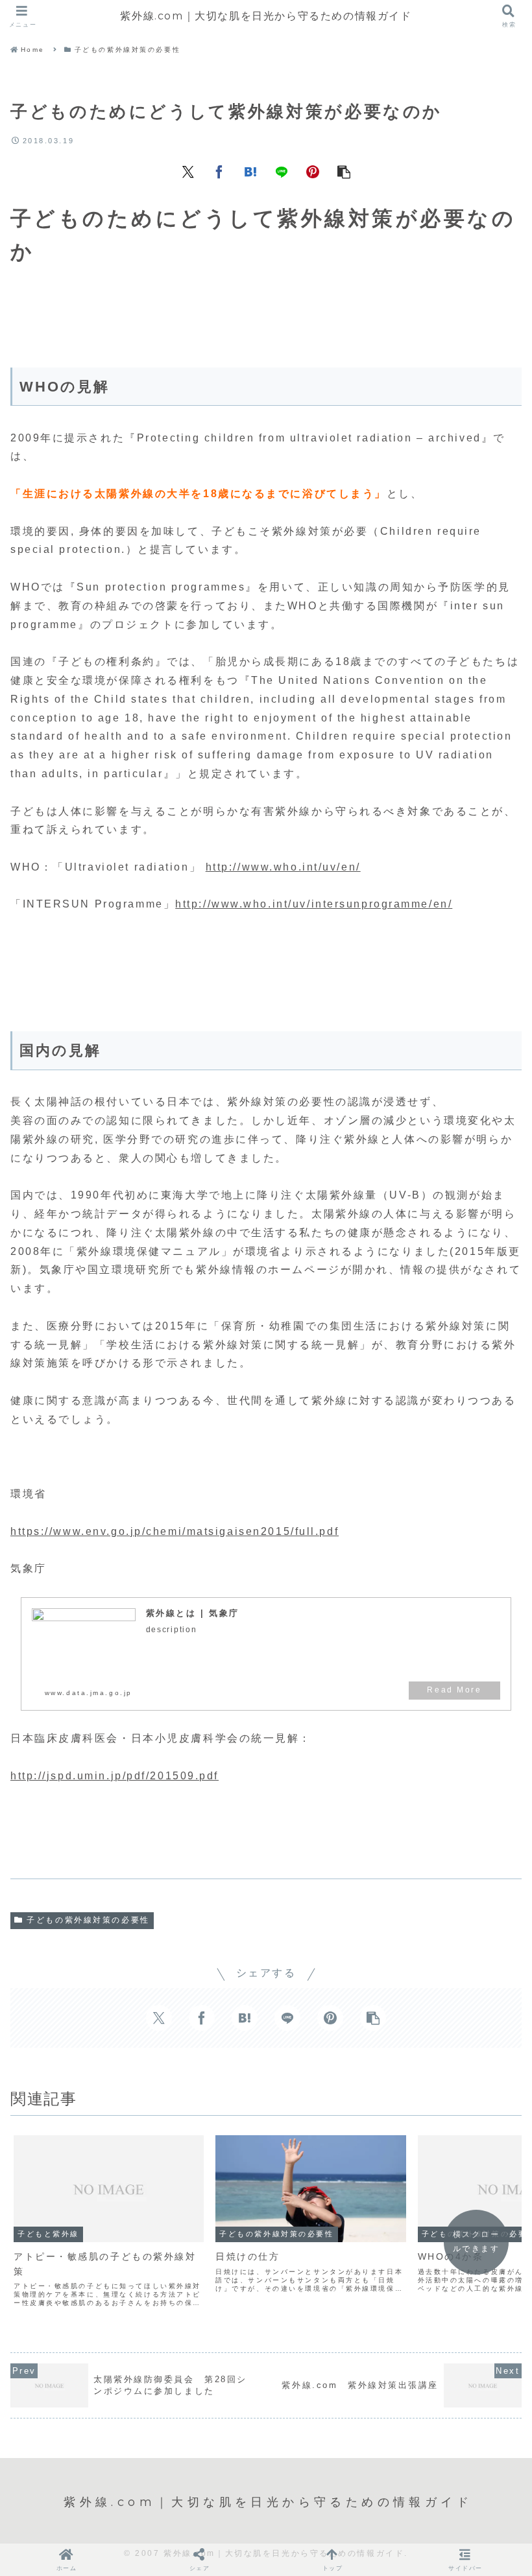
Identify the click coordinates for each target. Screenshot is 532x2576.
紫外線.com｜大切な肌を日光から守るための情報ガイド (266, 16)
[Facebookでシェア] (219, 171)
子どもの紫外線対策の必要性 (88, 1920)
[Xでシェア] (188, 171)
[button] (344, 171)
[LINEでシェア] (282, 171)
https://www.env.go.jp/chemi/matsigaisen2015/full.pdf (175, 1531)
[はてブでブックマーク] (250, 171)
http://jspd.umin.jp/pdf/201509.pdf (115, 1776)
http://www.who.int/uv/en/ (283, 867)
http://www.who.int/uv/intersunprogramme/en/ (314, 904)
